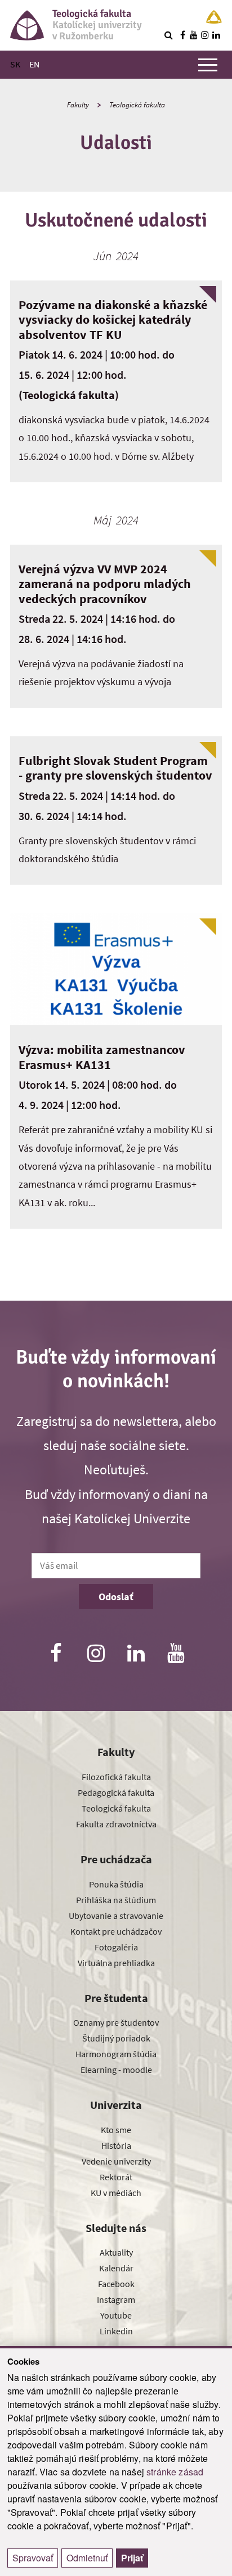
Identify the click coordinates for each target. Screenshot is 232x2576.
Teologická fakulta (137, 105)
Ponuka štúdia (116, 1884)
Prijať (132, 2558)
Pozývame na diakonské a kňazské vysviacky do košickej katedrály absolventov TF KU (113, 320)
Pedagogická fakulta (116, 1792)
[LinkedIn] (136, 1654)
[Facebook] (56, 1654)
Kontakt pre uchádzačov (116, 1931)
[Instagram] (96, 1654)
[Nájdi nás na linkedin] (216, 35)
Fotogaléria (116, 1947)
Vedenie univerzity (116, 2161)
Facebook (116, 2284)
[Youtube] (176, 1654)
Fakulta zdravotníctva (116, 1824)
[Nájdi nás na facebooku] (182, 35)
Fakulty (78, 105)
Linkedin (116, 2331)
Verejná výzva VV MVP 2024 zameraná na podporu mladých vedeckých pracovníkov (105, 584)
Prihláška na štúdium (116, 1900)
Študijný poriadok (116, 2038)
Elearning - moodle (116, 2070)
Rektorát (116, 2177)
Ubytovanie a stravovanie (116, 1916)
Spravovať (33, 2558)
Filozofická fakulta (116, 1777)
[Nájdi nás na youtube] (194, 35)
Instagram (116, 2299)
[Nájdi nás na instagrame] (205, 35)
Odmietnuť (87, 2558)
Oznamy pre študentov (116, 2022)
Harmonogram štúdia (116, 2054)
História (116, 2145)
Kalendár (116, 2268)
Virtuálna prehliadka (116, 1963)
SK (15, 64)
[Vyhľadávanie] (168, 35)
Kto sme (116, 2130)
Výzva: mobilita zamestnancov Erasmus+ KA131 (102, 1057)
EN (34, 64)
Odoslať (116, 1597)
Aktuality (116, 2252)
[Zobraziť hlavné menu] (208, 65)
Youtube (116, 2315)
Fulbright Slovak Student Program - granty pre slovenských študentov (115, 768)
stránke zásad (175, 2472)
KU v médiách (116, 2193)
